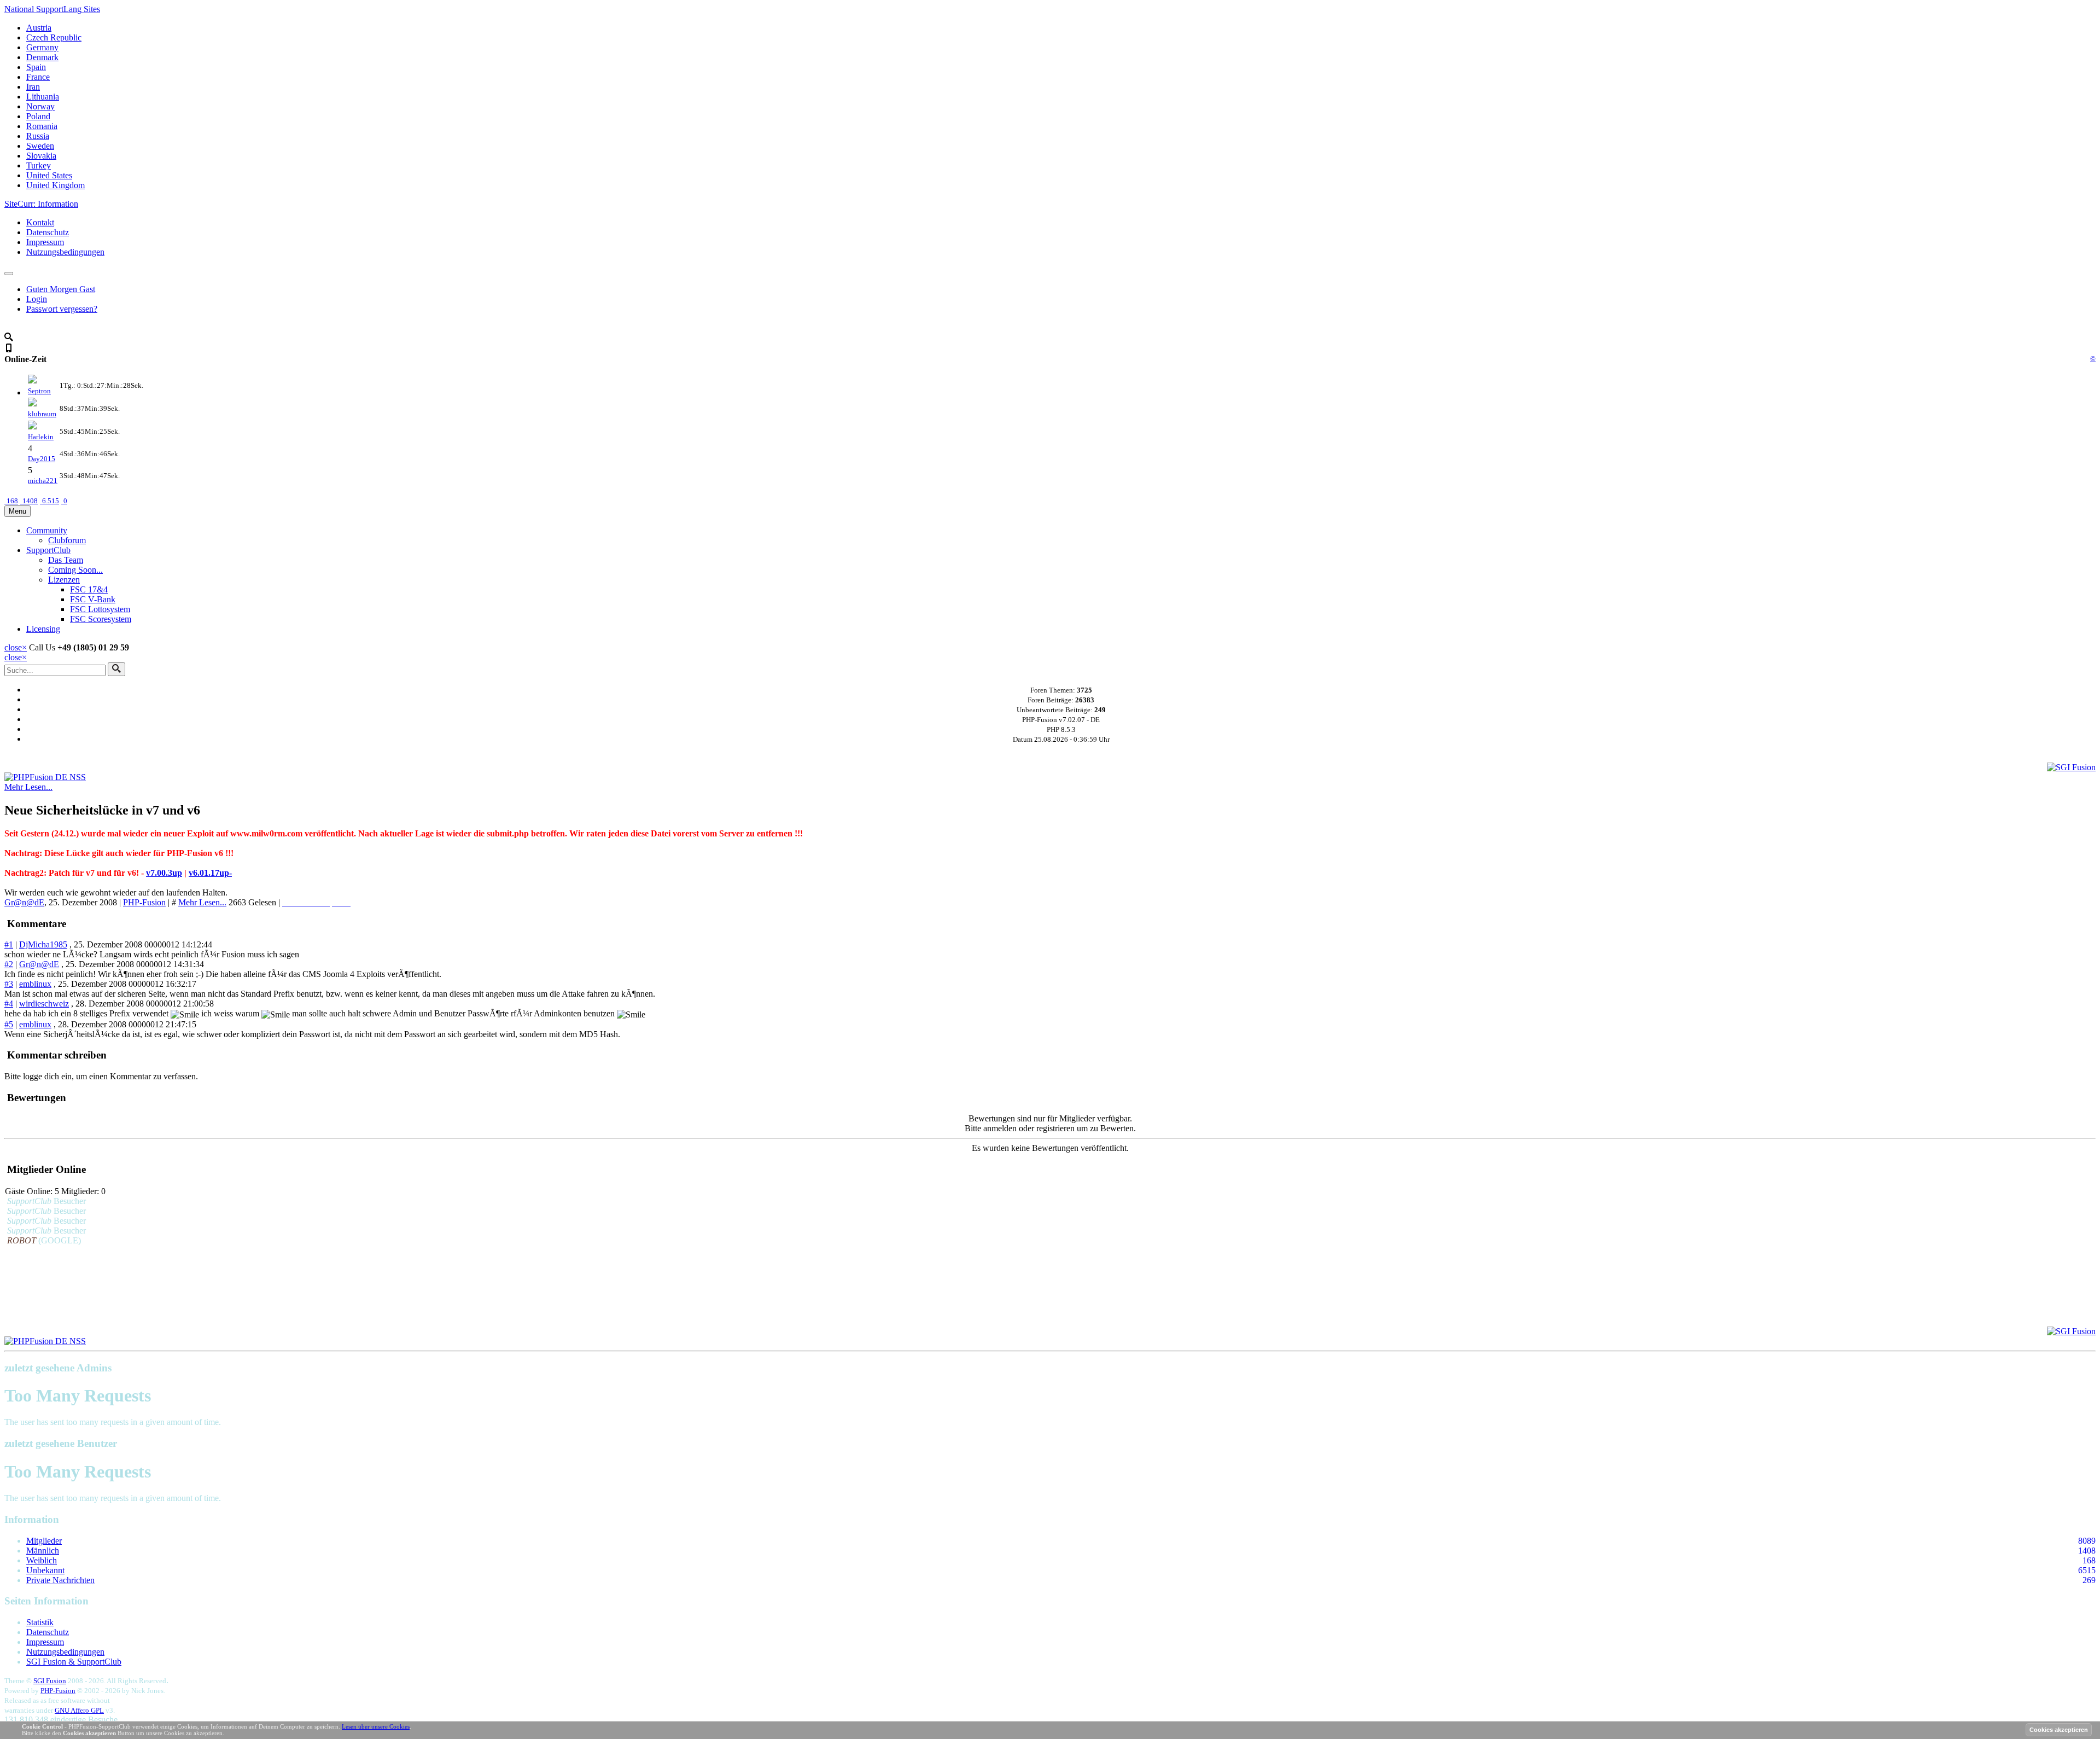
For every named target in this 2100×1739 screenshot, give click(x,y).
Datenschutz (48, 232)
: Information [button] (41, 204)
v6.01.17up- (210, 873)
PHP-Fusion (144, 902)
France (38, 77)
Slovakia (41, 156)
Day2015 (42, 459)
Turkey (39, 165)
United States (49, 175)
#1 (9, 944)
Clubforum (67, 540)
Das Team (66, 560)
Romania (42, 126)
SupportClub (48, 550)
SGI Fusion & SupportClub (74, 1662)
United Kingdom (56, 185)
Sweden (40, 146)
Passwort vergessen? (62, 309)
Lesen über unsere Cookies (376, 1726)
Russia (38, 136)
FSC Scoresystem (101, 619)
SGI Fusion (50, 1681)
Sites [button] (52, 9)
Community (47, 530)
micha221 (43, 481)
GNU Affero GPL (79, 1710)
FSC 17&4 (89, 589)
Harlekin (41, 437)
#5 (9, 1024)
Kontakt (40, 222)
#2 (9, 964)
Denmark (42, 57)
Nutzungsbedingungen (65, 252)
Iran (33, 87)
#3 (9, 984)
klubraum (42, 414)
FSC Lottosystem (100, 609)
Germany (42, 47)
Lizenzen (64, 580)
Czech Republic (54, 37)
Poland (38, 116)
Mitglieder (44, 1541)
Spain (36, 67)
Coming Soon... (75, 570)
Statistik (40, 1622)
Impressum (45, 242)
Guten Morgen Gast (61, 289)
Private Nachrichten (60, 1580)
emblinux (35, 984)
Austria (39, 28)
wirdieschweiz (44, 1004)
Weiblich (42, 1560)
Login (37, 299)
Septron (39, 391)
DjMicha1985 (43, 944)
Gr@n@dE (24, 902)
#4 (9, 1004)
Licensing (43, 629)
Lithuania (43, 97)
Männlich (43, 1551)
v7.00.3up (164, 873)
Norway (40, 106)
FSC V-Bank (93, 599)
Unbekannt (45, 1570)
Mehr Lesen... (28, 787)
